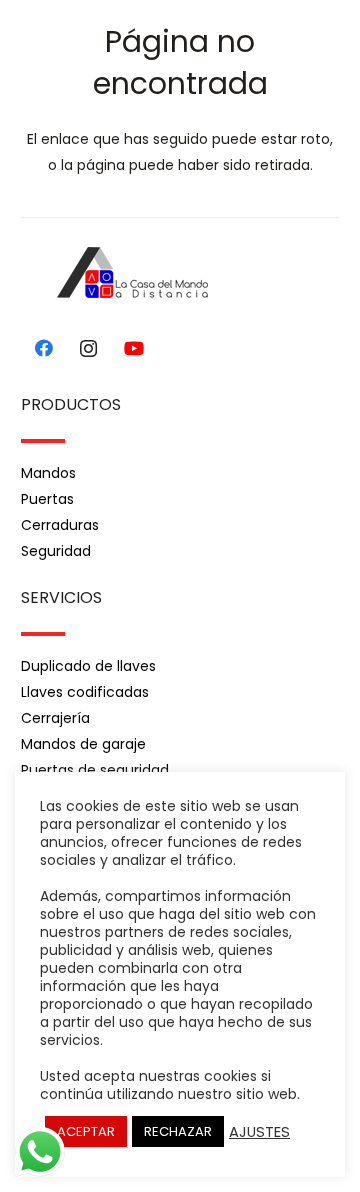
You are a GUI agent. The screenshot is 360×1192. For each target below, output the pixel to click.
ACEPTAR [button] (86, 1131)
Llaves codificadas (85, 692)
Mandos (48, 473)
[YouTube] (133, 348)
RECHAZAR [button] (178, 1131)
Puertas (47, 499)
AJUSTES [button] (259, 1132)
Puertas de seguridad (95, 770)
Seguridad (56, 551)
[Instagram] (88, 348)
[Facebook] (43, 348)
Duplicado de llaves (88, 666)
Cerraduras (60, 525)
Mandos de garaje (83, 744)
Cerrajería (55, 718)
